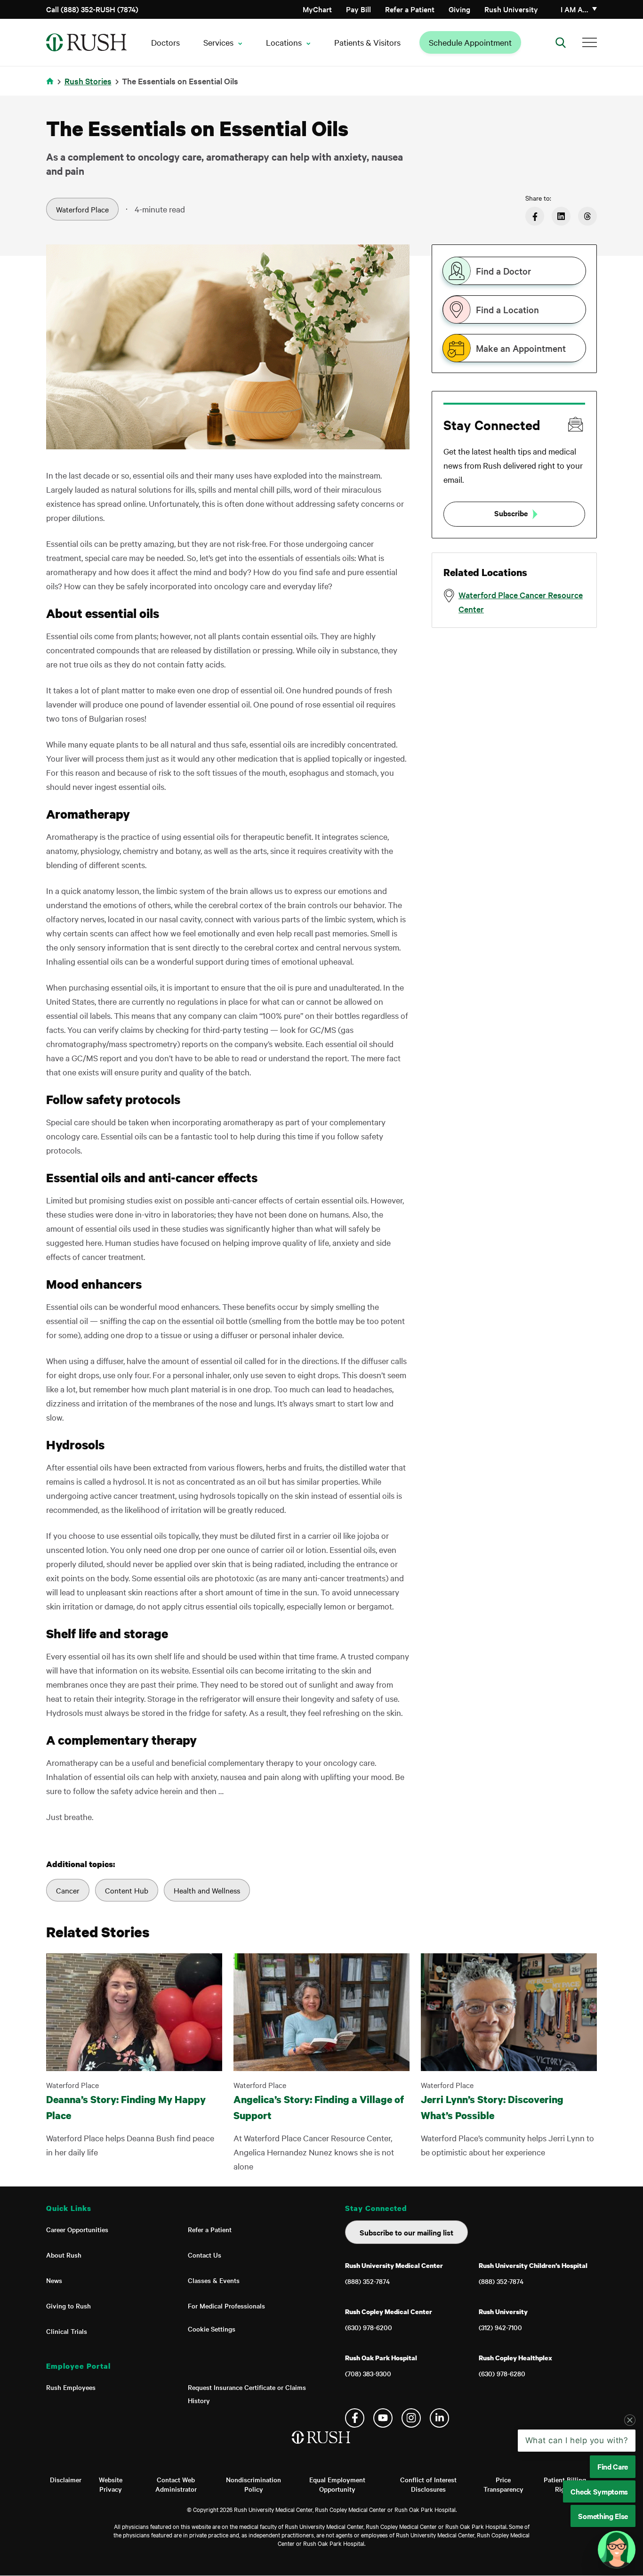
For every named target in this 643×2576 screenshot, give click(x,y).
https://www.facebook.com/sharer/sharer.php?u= (535, 216)
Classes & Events (214, 2280)
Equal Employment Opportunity (337, 2484)
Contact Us (205, 2255)
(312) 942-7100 (500, 2327)
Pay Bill (358, 9)
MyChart (317, 9)
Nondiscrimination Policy (253, 2484)
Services (218, 42)
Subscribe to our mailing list (406, 2232)
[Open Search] (561, 42)
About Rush (64, 2255)
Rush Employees (71, 2387)
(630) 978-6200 (369, 2327)
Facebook (355, 2418)
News (54, 2280)
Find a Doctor (503, 271)
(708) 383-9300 (368, 2373)
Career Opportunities (77, 2229)
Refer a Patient (410, 9)
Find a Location (507, 309)
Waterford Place (82, 209)
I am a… (575, 9)
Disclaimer (66, 2479)
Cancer (68, 1890)
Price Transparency (503, 2484)
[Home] (322, 2447)
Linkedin (439, 2418)
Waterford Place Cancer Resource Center (521, 602)
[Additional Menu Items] (590, 42)
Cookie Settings (212, 2329)
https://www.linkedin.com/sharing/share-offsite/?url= (561, 216)
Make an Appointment (521, 348)
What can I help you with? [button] (577, 2511)
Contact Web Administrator (176, 2484)
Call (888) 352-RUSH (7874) (92, 9)
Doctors (165, 42)
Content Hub (127, 1890)
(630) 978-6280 (502, 2373)
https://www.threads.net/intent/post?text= (587, 216)
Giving (459, 9)
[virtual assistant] (617, 2550)
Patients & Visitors (367, 42)
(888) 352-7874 (367, 2281)
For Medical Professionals (226, 2306)
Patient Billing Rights (565, 2484)
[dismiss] (630, 2491)
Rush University (511, 9)
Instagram (411, 2418)
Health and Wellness (207, 1890)
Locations (284, 42)
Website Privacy (111, 2484)
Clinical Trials (67, 2331)
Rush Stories (88, 81)
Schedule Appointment (470, 42)
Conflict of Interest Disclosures (428, 2484)
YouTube (383, 2418)
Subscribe (511, 513)
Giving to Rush (68, 2306)
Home (52, 87)
